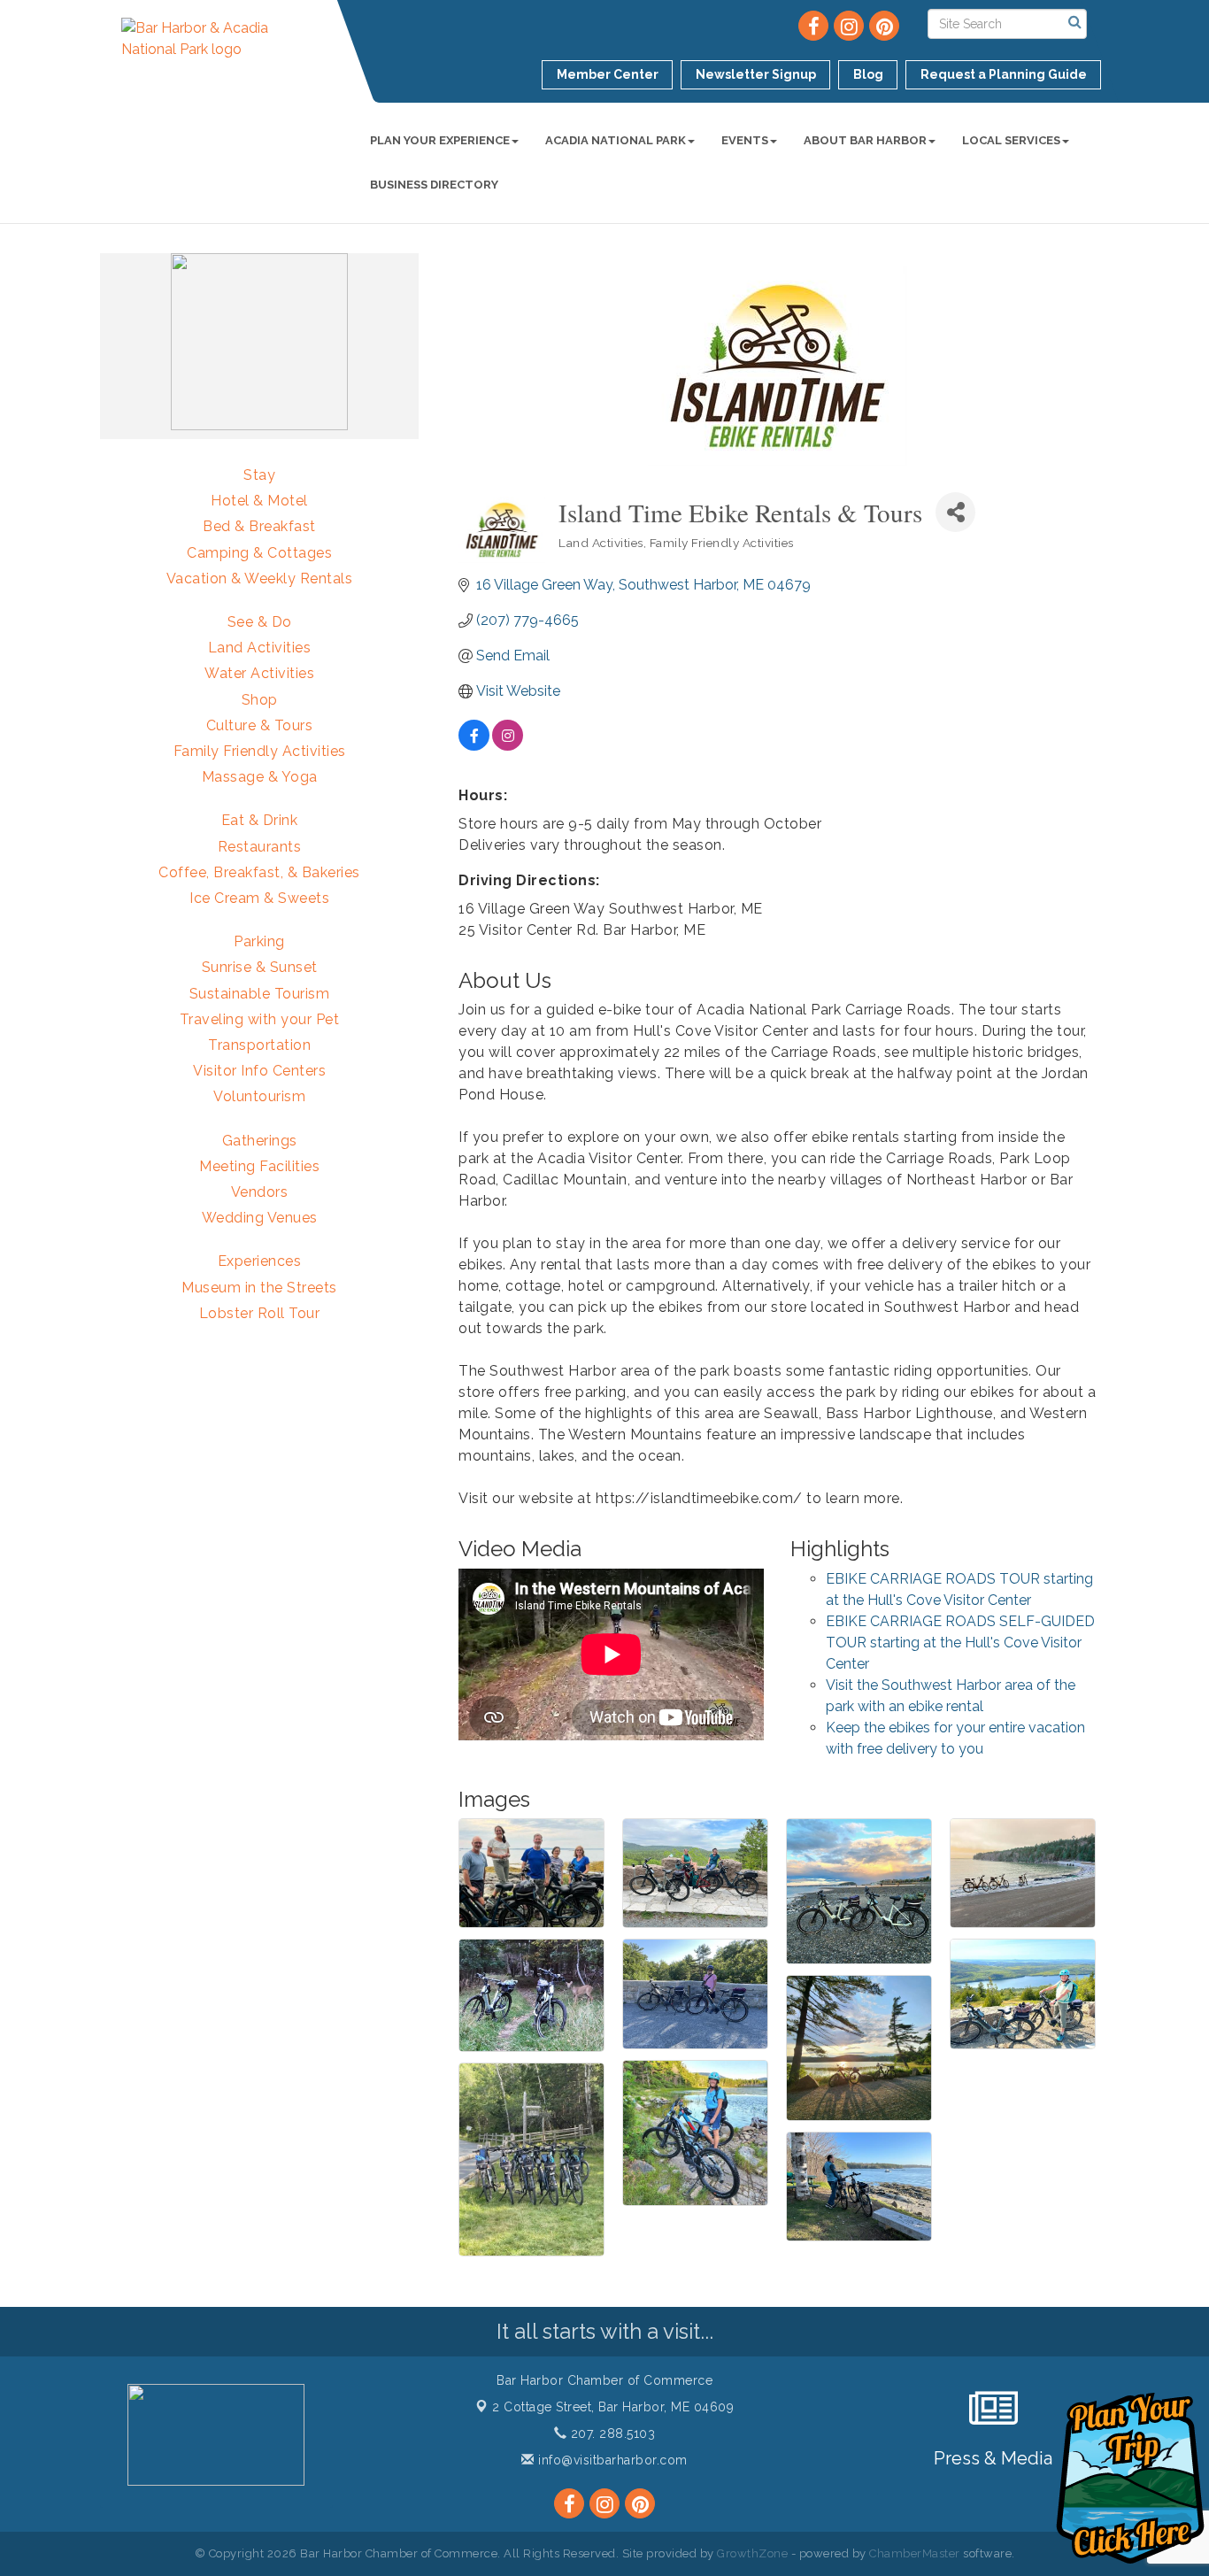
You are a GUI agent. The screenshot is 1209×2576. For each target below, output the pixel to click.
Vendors (260, 1192)
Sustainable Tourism (260, 994)
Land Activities (260, 648)
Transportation (259, 1045)
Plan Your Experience (440, 140)
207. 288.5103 (611, 2433)
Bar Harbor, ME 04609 (613, 2407)
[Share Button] (955, 512)
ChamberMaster (915, 2553)
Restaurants (260, 847)
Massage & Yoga (260, 777)
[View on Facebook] (474, 746)
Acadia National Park (616, 140)
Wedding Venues (260, 1218)
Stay (259, 475)
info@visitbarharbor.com (611, 2460)
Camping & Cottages (259, 553)
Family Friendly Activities (260, 751)
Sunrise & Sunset (260, 967)
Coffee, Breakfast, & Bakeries (259, 872)
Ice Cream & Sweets (259, 898)
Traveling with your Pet (260, 1019)
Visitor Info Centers (259, 1071)
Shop (260, 700)
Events (745, 140)
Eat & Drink (260, 820)
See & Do (260, 622)
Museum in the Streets (259, 1288)
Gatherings (260, 1141)
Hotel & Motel (259, 501)
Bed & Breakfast (259, 526)
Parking (259, 941)
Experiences (260, 1261)
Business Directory (434, 185)
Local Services (1011, 140)
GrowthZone (752, 2553)
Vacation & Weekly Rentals (260, 578)
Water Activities (259, 673)
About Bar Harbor (865, 140)
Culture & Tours (260, 725)
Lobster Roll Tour (260, 1313)
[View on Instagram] (508, 746)
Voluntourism (259, 1096)
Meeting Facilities (259, 1166)
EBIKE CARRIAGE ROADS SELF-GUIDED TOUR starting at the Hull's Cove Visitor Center (960, 1643)
